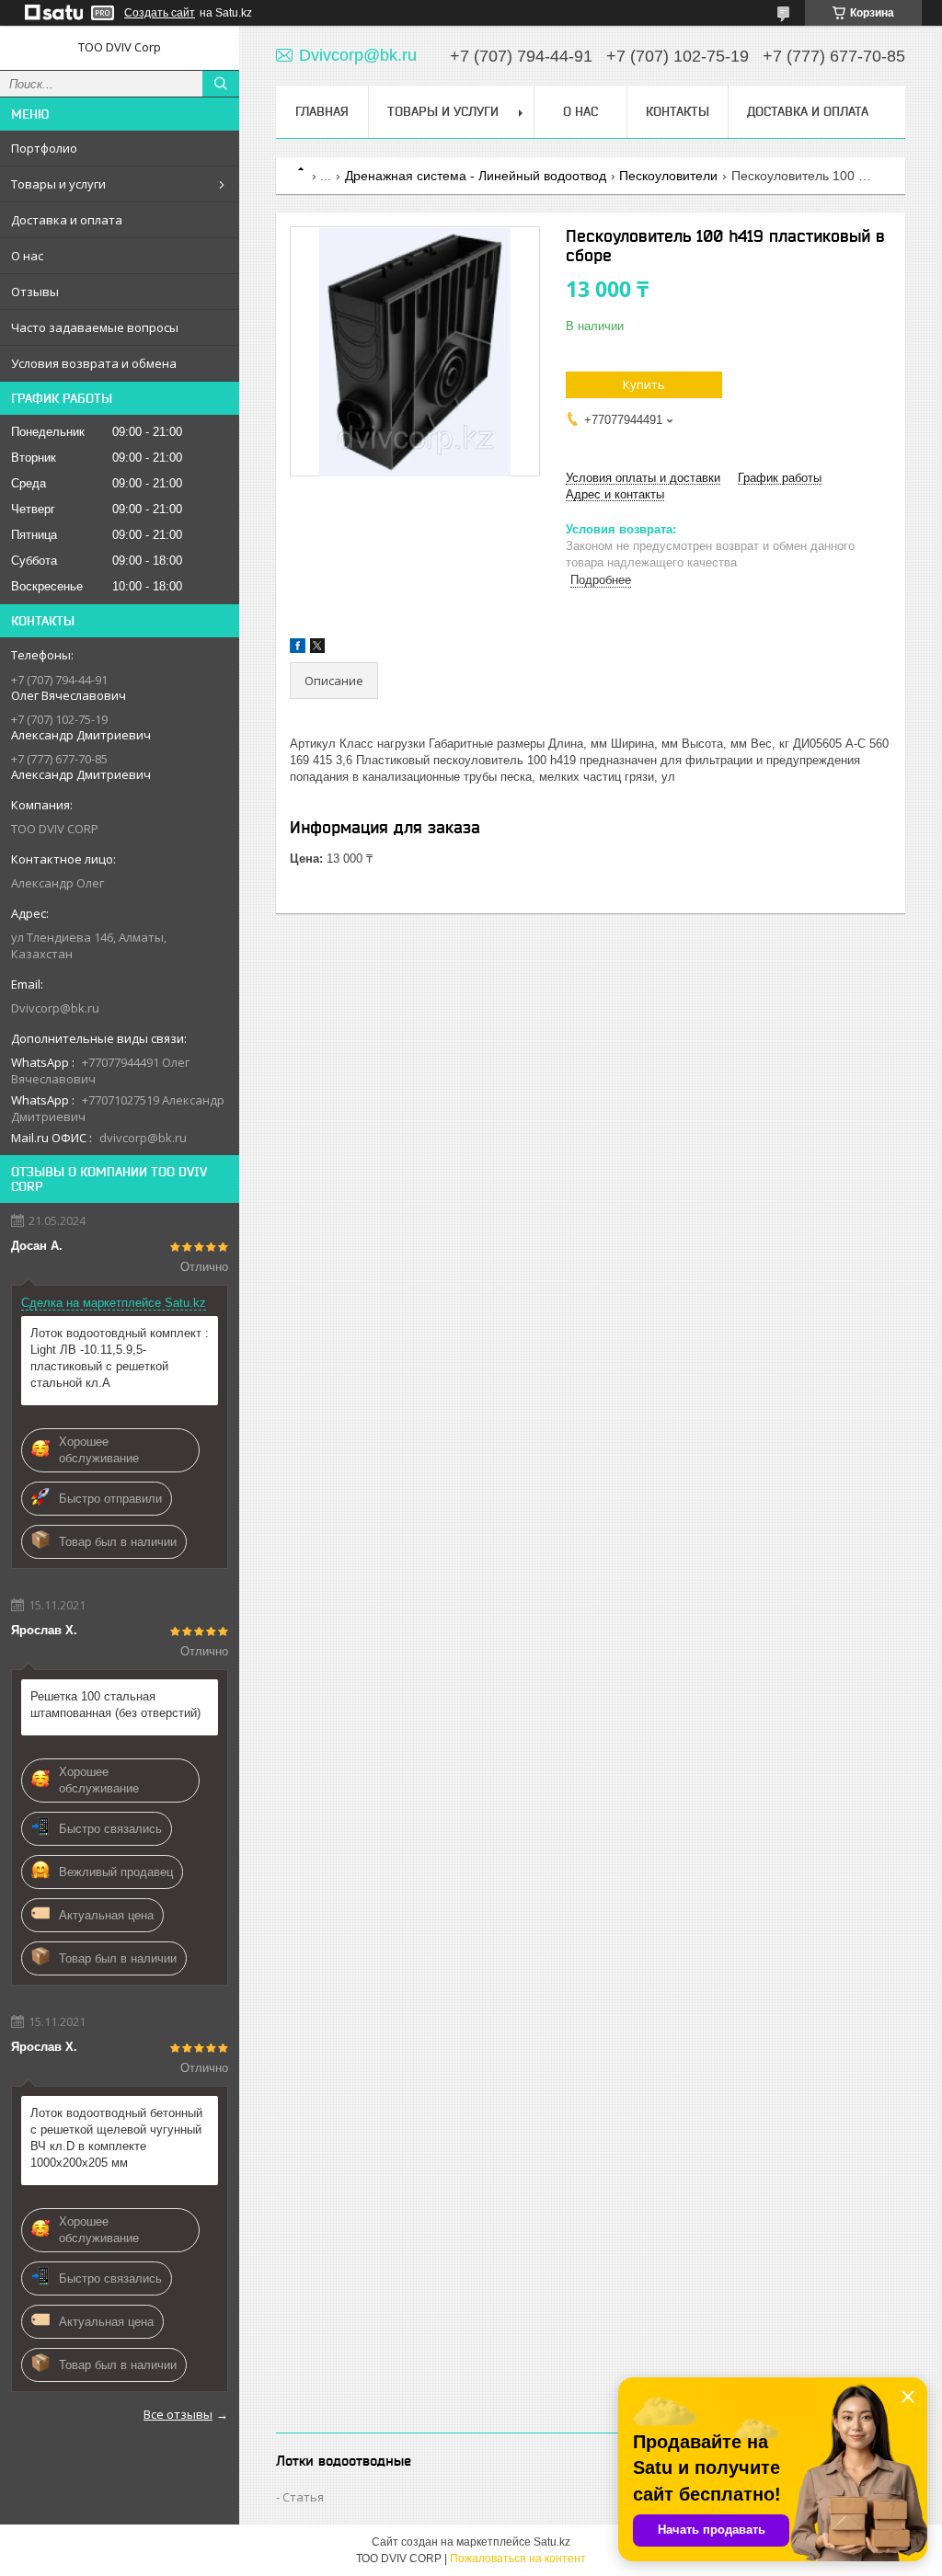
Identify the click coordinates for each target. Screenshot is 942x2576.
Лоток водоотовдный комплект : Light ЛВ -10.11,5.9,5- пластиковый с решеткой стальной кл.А (120, 1358)
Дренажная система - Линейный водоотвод (476, 176)
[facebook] (298, 649)
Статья (303, 2497)
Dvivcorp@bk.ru (55, 1008)
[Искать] (221, 84)
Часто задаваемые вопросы (95, 327)
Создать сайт (160, 13)
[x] (317, 649)
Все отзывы (178, 2414)
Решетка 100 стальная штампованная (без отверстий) (115, 1705)
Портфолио (44, 148)
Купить (644, 384)
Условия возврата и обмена (94, 363)
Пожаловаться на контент (518, 2559)
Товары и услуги (58, 184)
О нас (27, 256)
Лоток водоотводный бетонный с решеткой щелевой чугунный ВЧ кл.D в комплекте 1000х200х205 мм (116, 2138)
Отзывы (35, 292)
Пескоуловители (668, 176)
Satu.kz (552, 2542)
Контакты (678, 111)
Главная (322, 111)
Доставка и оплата (67, 220)
